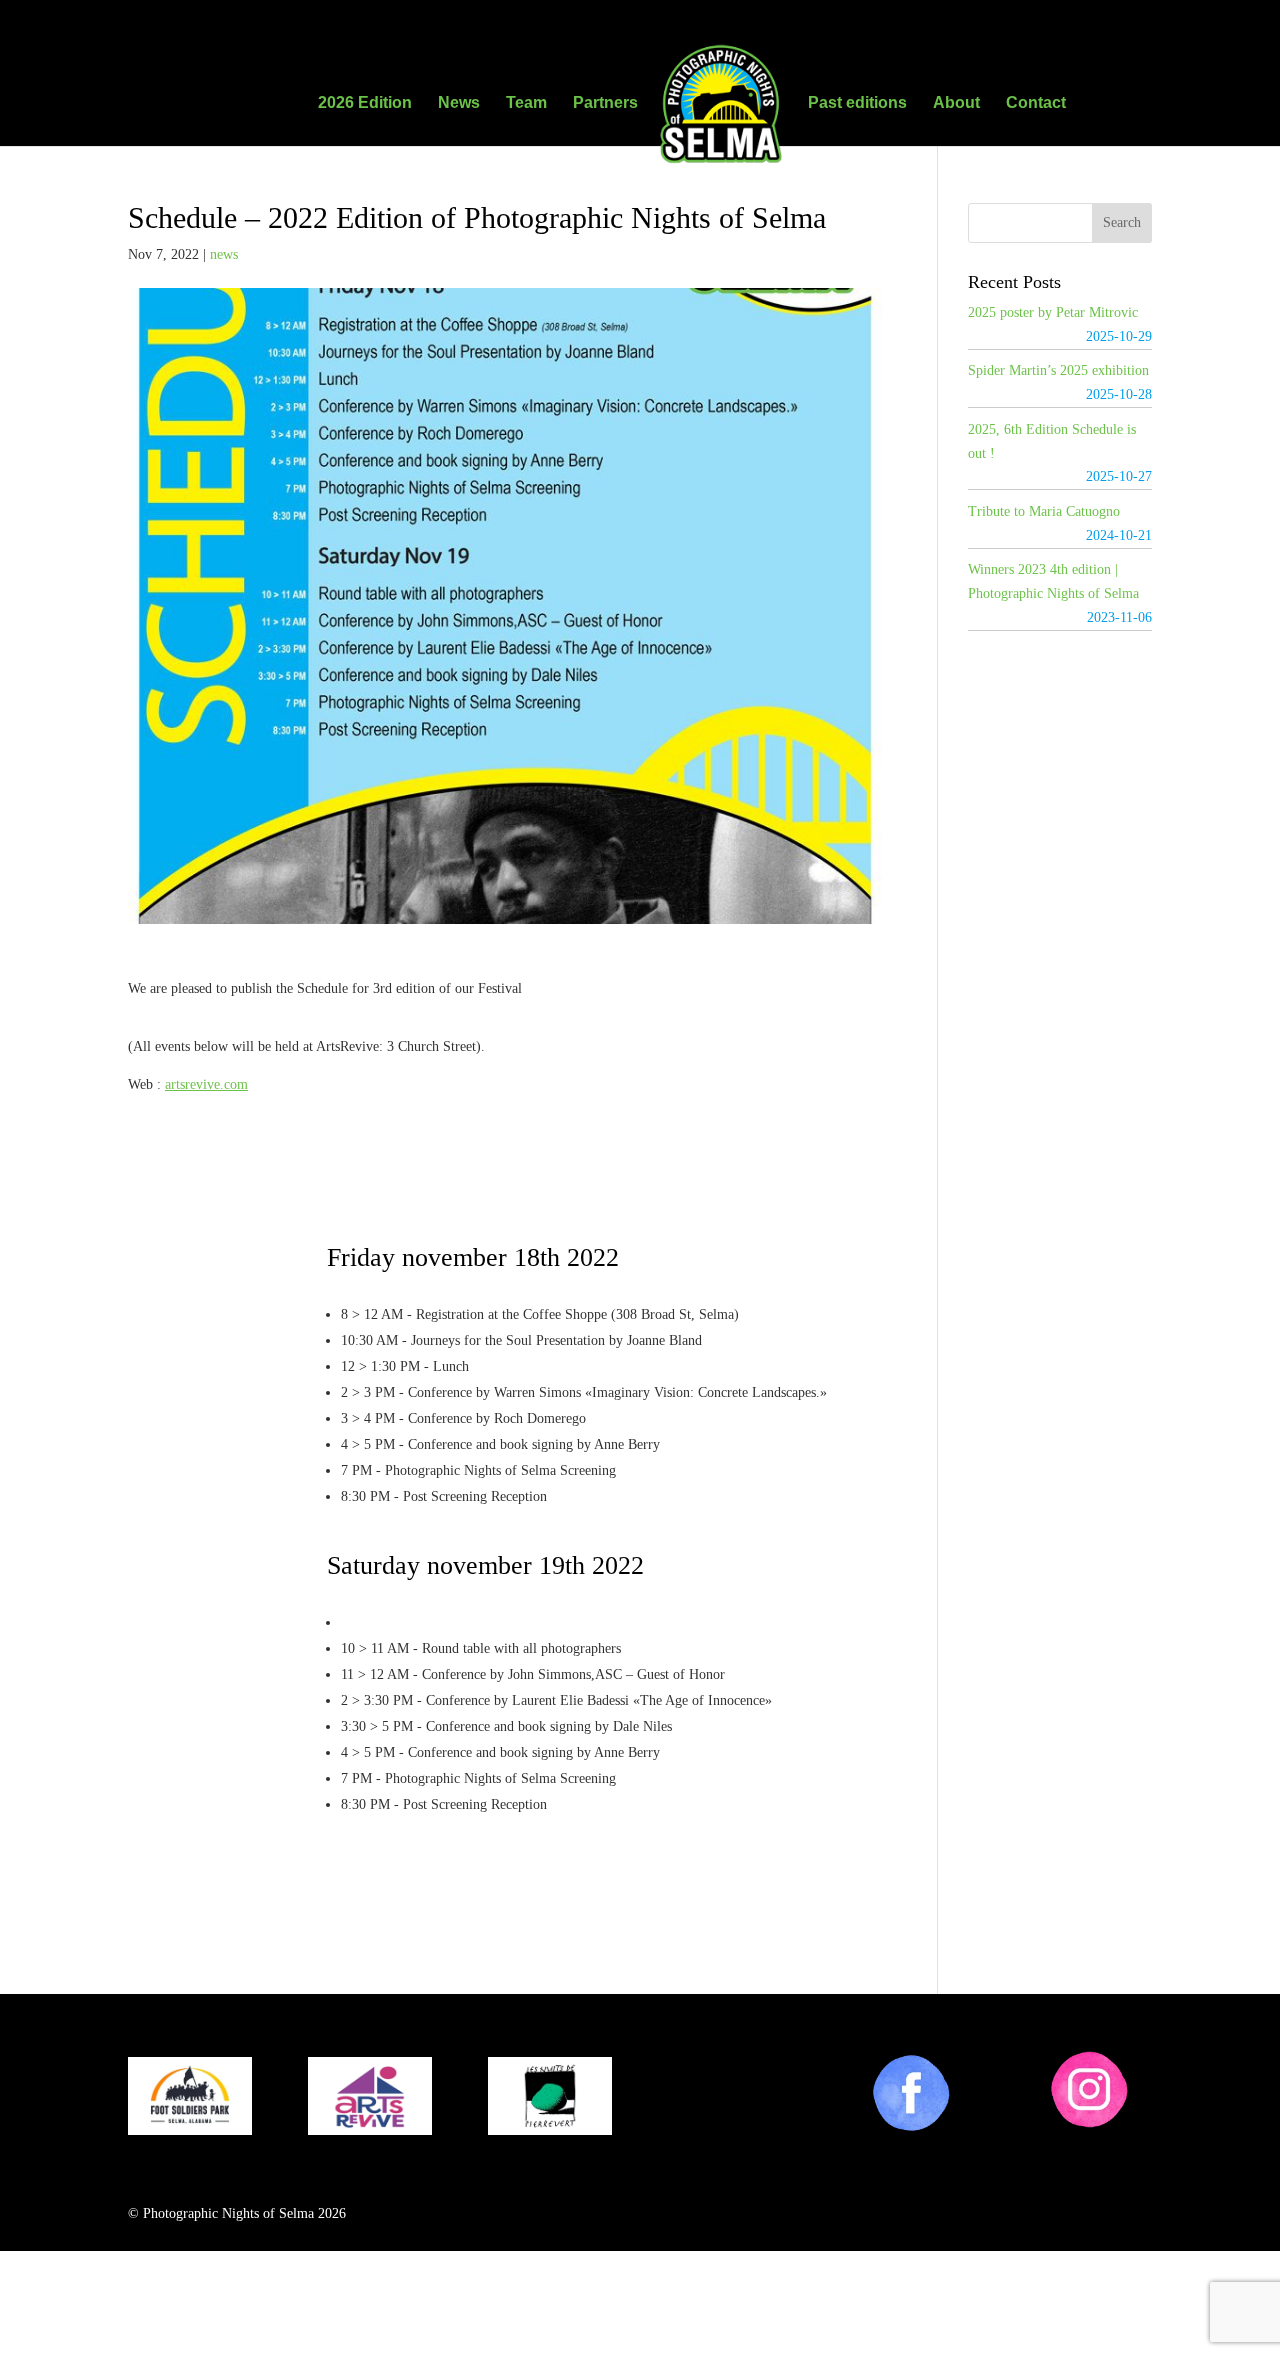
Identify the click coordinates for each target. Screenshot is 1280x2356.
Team (526, 103)
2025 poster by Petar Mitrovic (1053, 312)
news (224, 254)
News (459, 103)
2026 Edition (365, 103)
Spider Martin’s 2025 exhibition (1058, 370)
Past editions (857, 103)
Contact (1036, 103)
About (956, 103)
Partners (605, 103)
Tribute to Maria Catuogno (1044, 511)
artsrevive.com (206, 1084)
